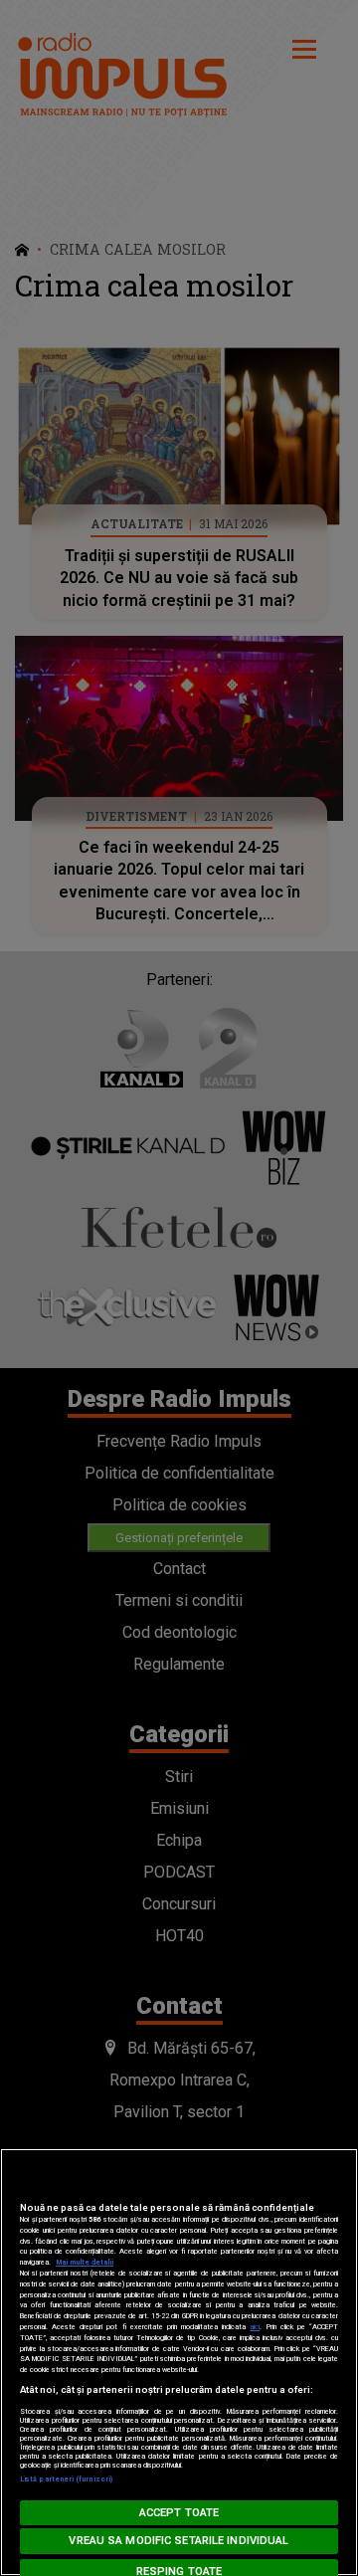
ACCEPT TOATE (179, 2513)
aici (255, 2327)
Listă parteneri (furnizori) (66, 2479)
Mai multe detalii (85, 2262)
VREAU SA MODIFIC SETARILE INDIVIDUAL (179, 2541)
